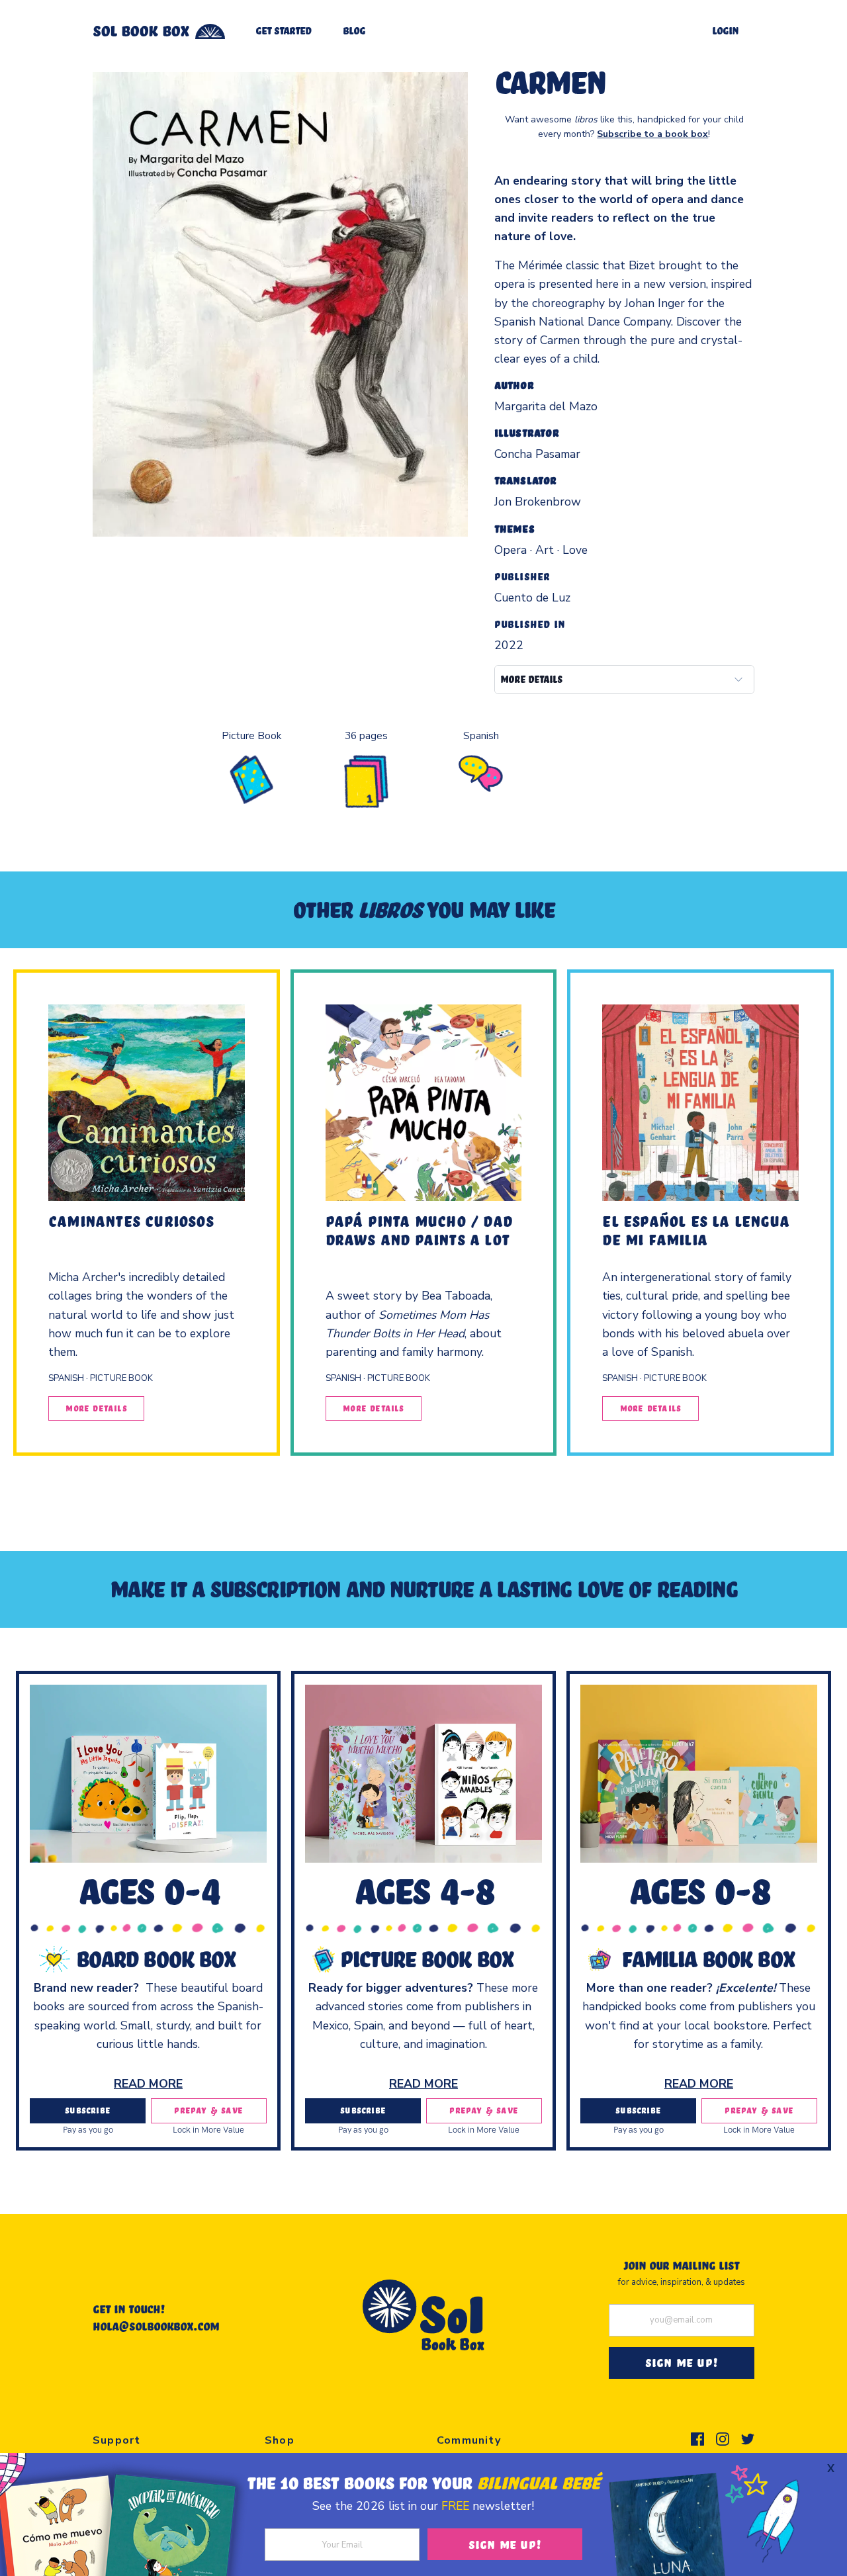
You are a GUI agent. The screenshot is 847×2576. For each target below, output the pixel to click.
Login (725, 30)
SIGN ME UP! (682, 2362)
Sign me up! (505, 2544)
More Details (96, 1408)
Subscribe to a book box (652, 134)
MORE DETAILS (531, 679)
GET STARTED (283, 30)
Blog (354, 30)
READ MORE (148, 2084)
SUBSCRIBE (88, 2110)
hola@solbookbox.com (156, 2326)
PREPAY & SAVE (208, 2110)
